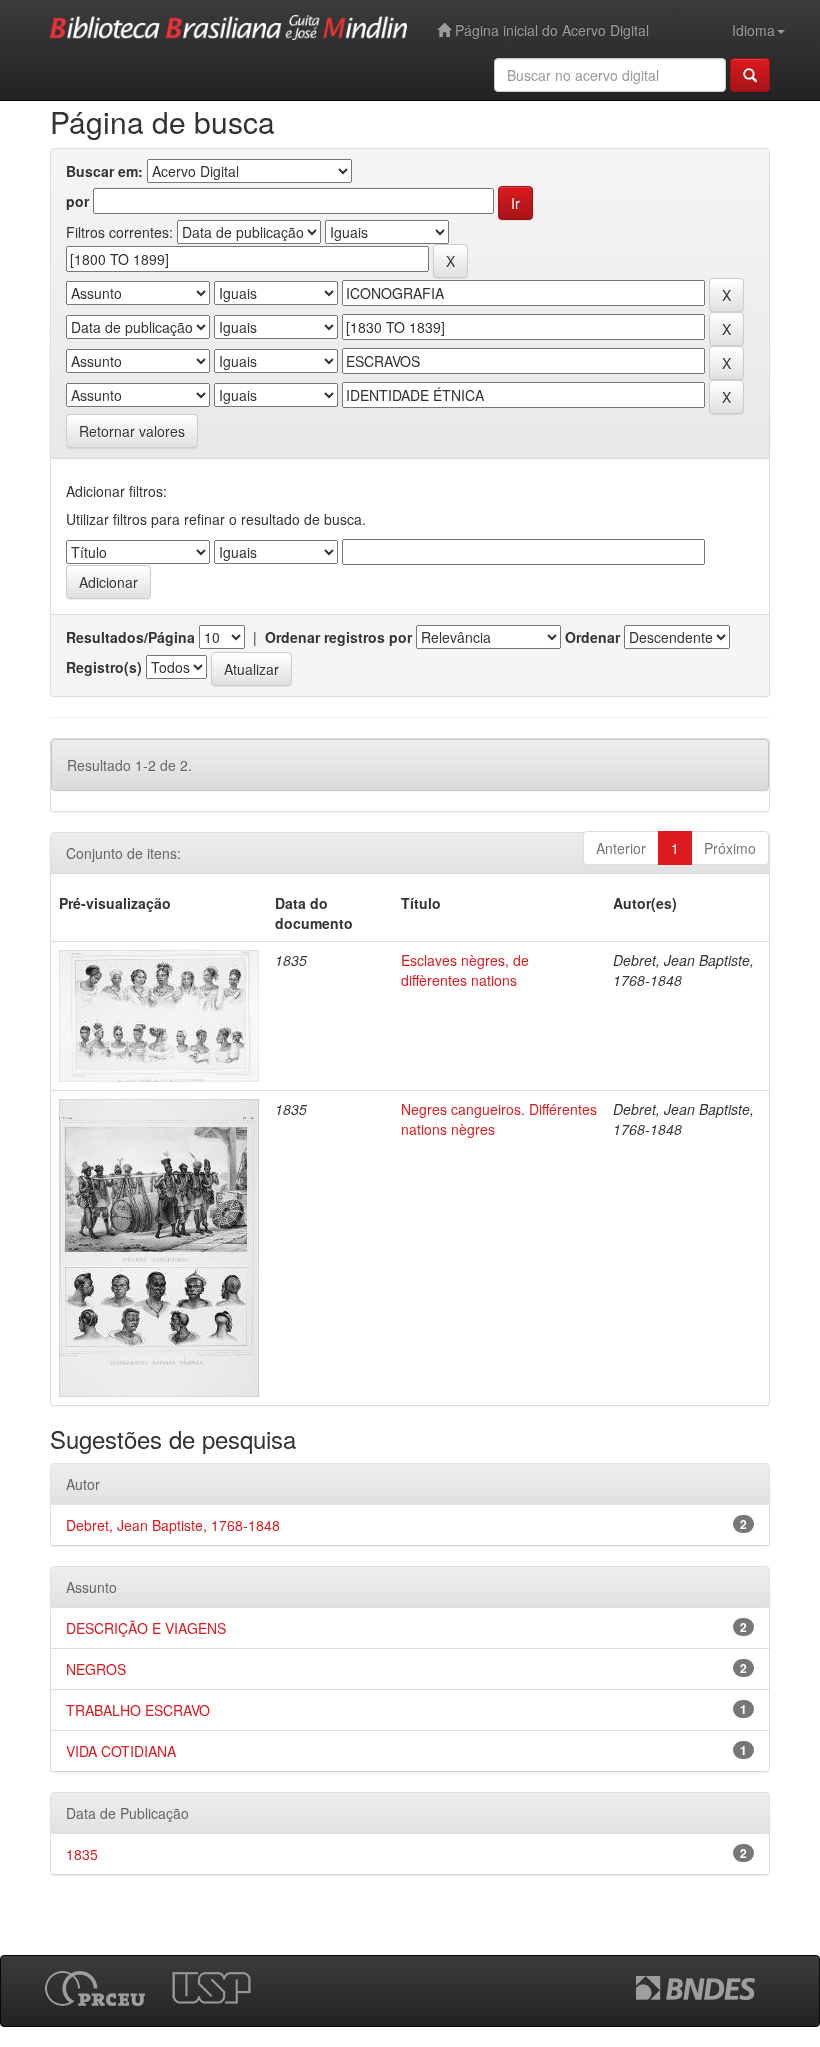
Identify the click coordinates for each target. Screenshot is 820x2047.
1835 (82, 1854)
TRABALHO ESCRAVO (138, 1710)
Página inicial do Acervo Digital (550, 30)
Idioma (753, 30)
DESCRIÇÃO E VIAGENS (146, 1628)
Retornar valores (132, 431)
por (77, 201)
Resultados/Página (130, 637)
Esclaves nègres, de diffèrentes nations (465, 970)
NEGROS (96, 1669)
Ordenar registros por (338, 637)
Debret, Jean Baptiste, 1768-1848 (173, 1525)
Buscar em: (104, 171)
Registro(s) (104, 667)
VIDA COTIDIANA (121, 1751)
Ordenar (592, 637)
